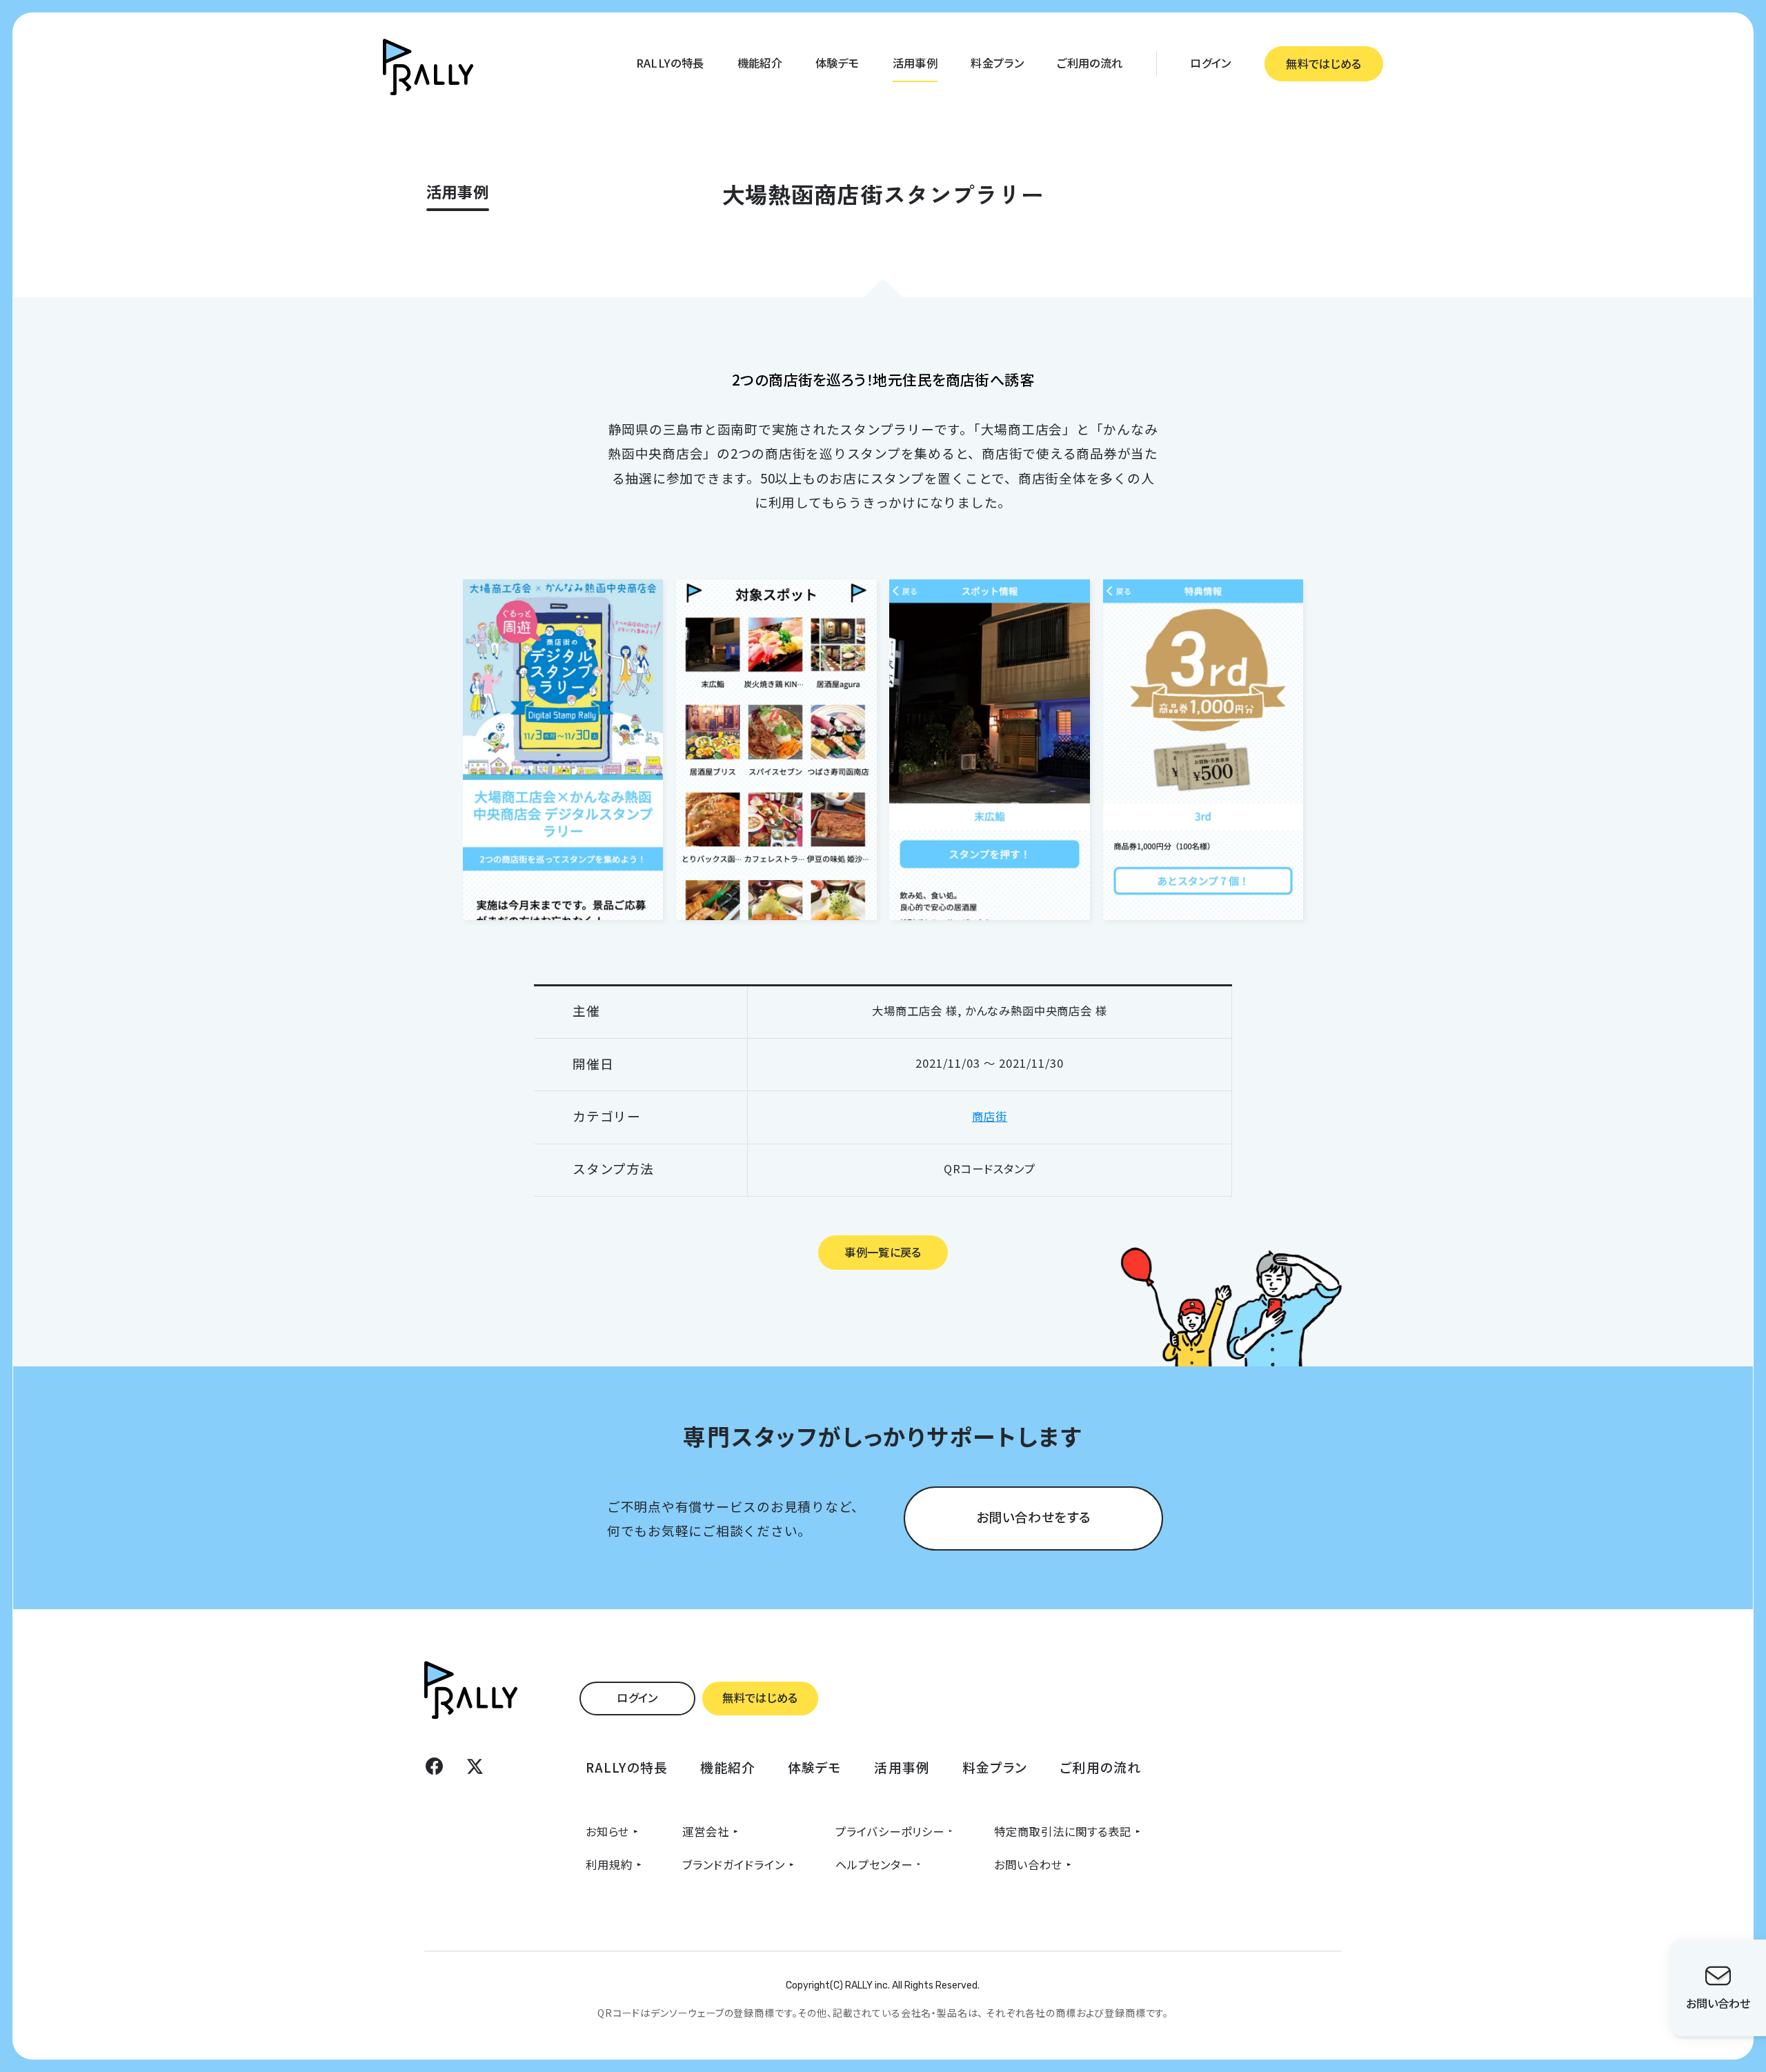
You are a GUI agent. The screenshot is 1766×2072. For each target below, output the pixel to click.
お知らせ (607, 1831)
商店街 (990, 1116)
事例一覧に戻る (883, 1252)
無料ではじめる (1323, 63)
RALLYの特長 (670, 63)
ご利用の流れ (1090, 63)
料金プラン (997, 63)
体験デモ (837, 63)
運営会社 (706, 1831)
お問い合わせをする (1033, 1516)
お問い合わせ (1028, 1864)
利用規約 (609, 1864)
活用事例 (915, 63)
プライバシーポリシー (890, 1831)
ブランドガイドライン (734, 1864)
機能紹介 (760, 63)
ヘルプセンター (874, 1864)
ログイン (1210, 63)
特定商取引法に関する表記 (1063, 1831)
